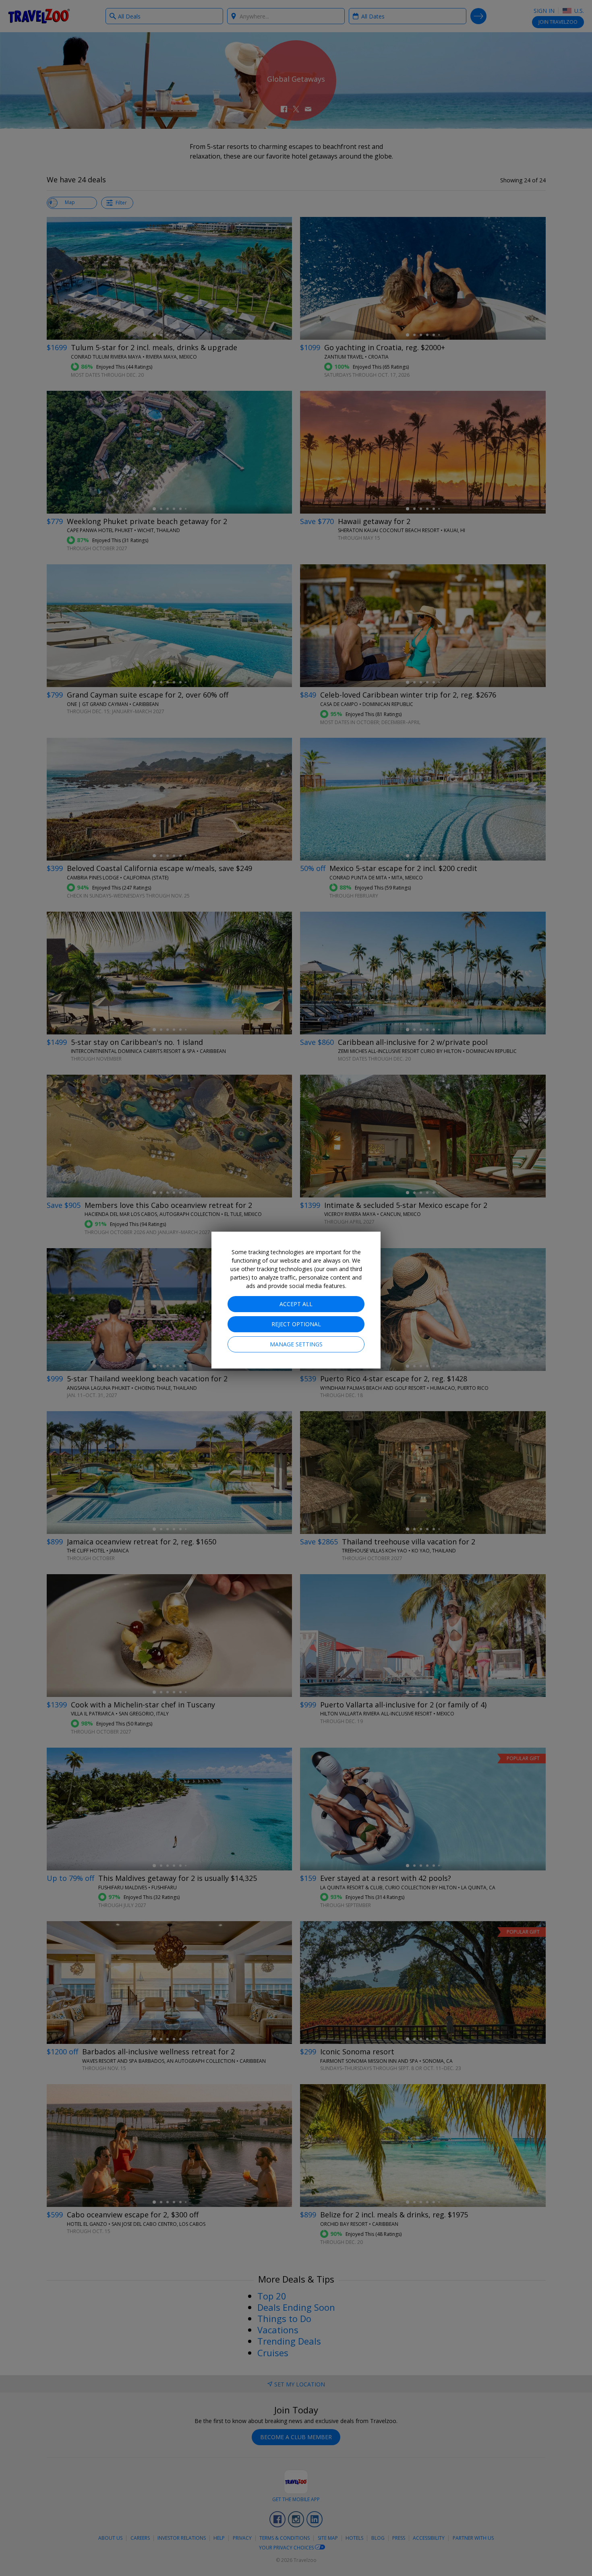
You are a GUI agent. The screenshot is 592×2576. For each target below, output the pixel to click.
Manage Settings (296, 1344)
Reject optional (296, 1324)
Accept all (296, 1304)
